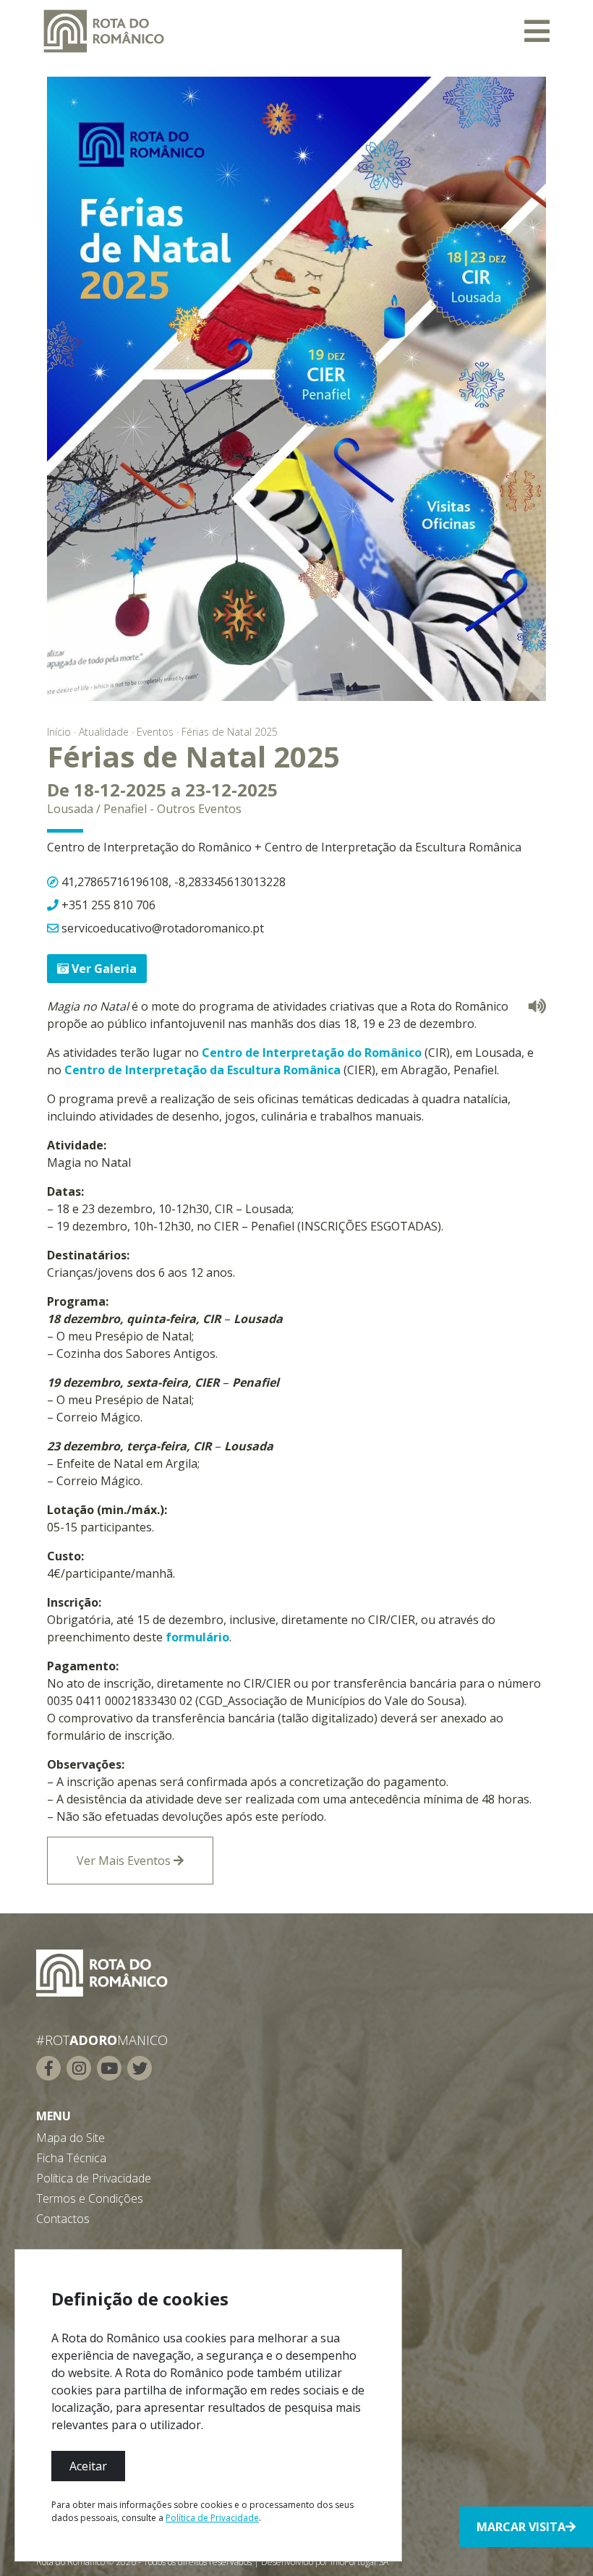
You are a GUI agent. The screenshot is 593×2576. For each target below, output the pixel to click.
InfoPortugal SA (359, 2562)
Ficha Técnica (71, 2158)
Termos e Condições (90, 2198)
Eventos (155, 732)
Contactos (63, 2219)
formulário (197, 1637)
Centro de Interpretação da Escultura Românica (202, 1070)
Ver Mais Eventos (125, 1861)
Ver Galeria (103, 969)
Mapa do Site (71, 2138)
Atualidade (104, 732)
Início (59, 732)
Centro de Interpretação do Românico (312, 1053)
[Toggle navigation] (537, 31)
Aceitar (88, 2466)
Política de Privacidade (94, 2178)
